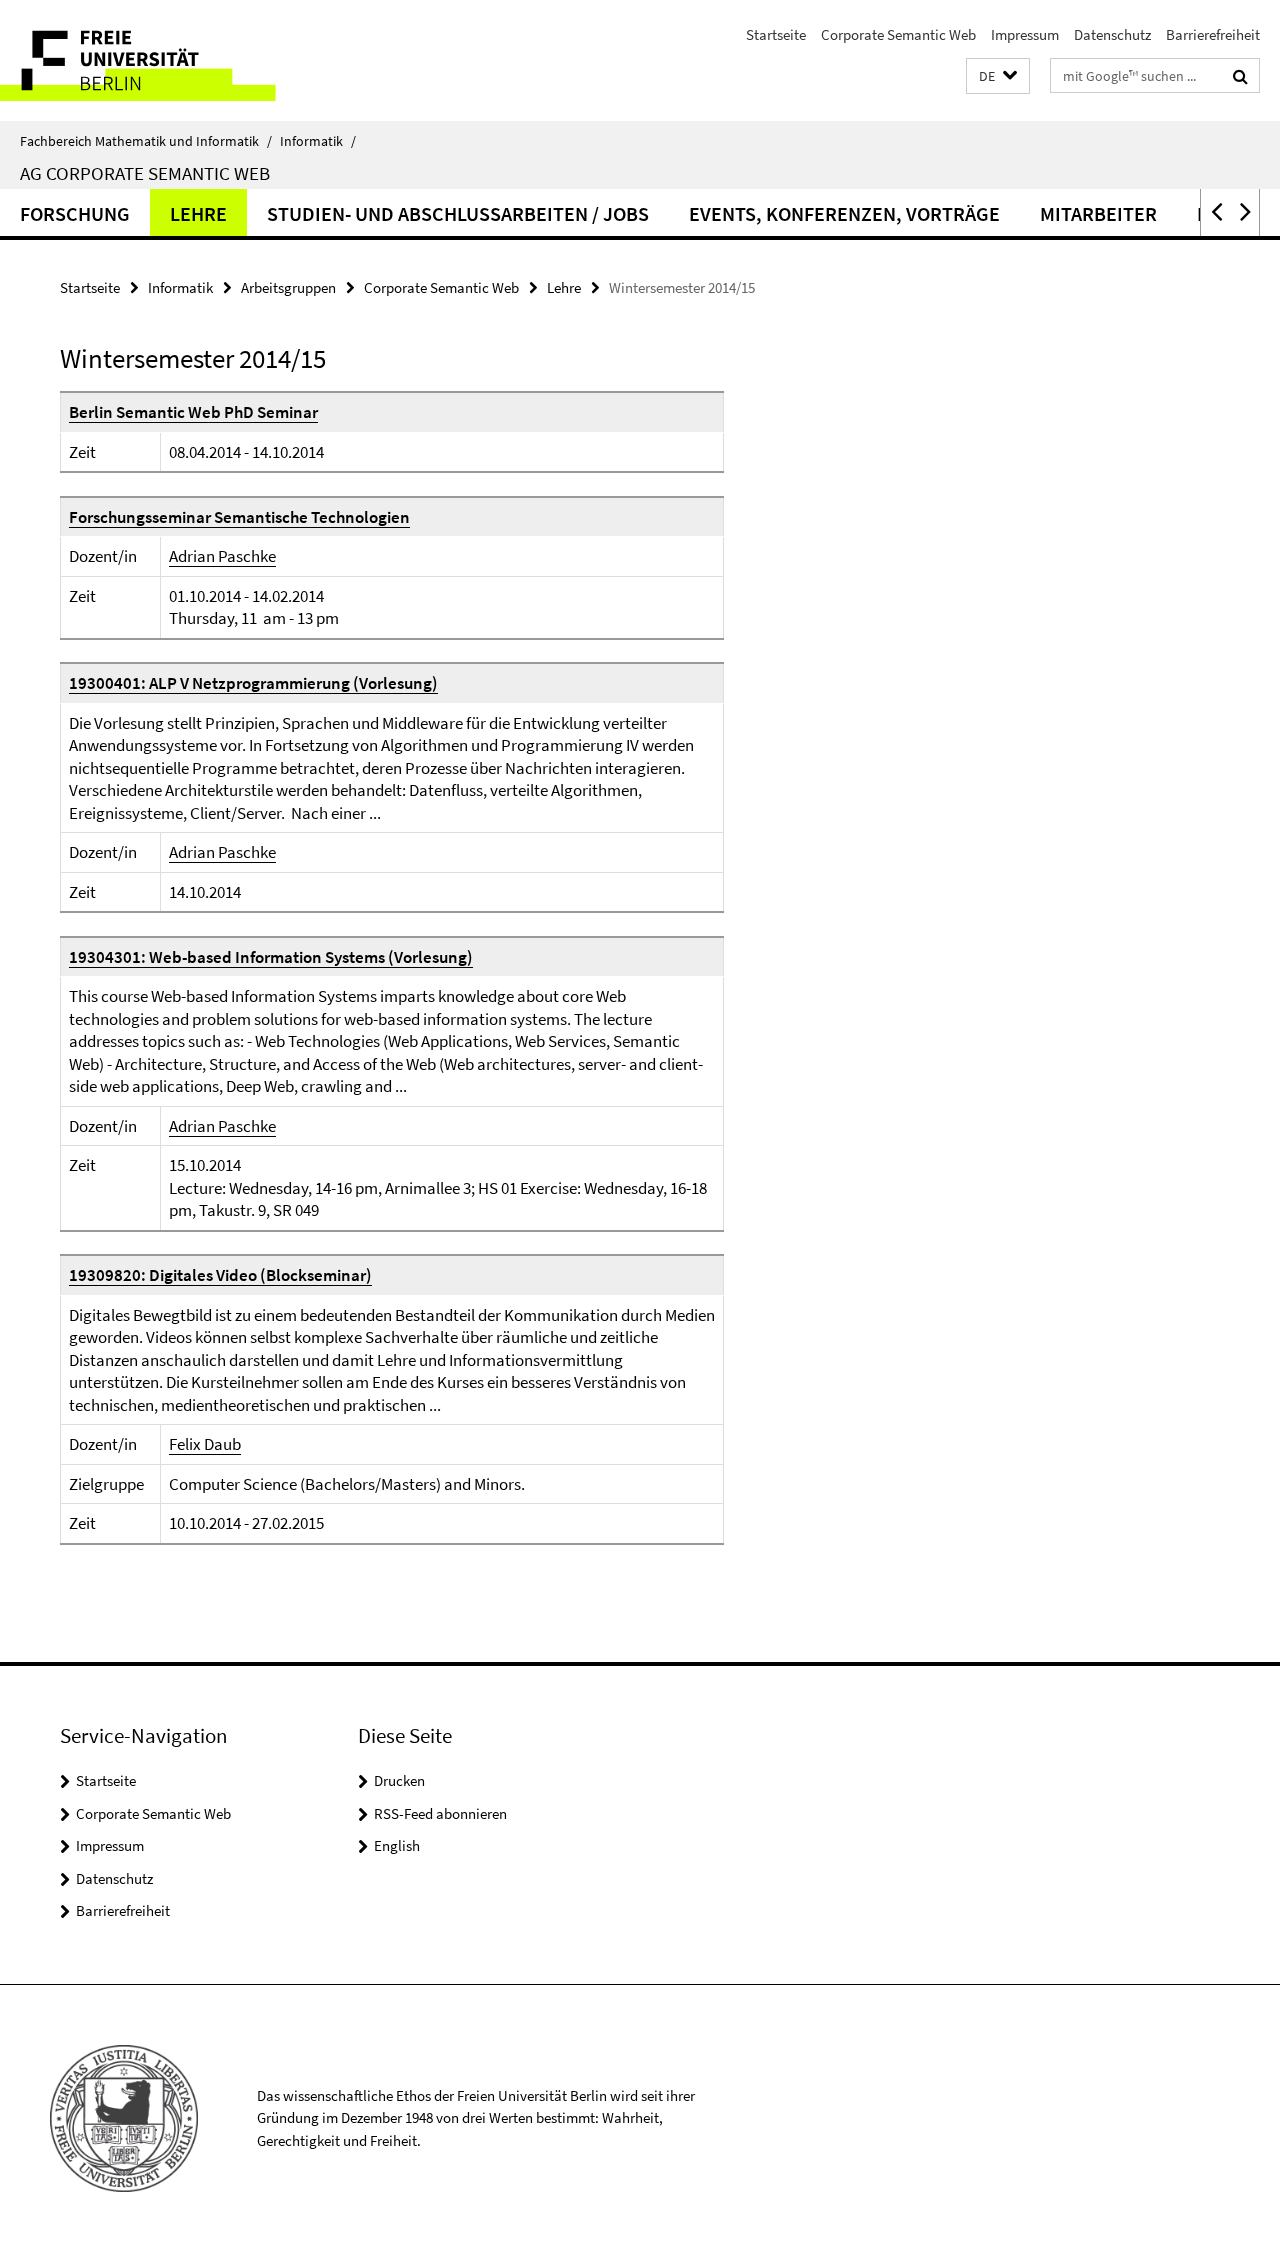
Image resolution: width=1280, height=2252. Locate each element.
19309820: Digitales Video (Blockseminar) (220, 1275)
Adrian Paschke (222, 556)
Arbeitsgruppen (288, 287)
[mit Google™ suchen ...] (1240, 76)
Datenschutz (1112, 34)
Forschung (75, 213)
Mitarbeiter (1098, 213)
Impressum (1025, 34)
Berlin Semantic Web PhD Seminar (193, 412)
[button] (998, 76)
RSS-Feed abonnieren (440, 1813)
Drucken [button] (399, 1780)
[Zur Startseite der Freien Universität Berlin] (167, 60)
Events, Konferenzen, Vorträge (844, 213)
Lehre (198, 213)
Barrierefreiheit (1213, 34)
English (397, 1845)
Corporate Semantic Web (898, 34)
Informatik (318, 141)
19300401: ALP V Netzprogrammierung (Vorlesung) (253, 683)
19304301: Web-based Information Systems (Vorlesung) (271, 957)
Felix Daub (205, 1444)
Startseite (776, 34)
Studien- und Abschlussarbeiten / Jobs (458, 213)
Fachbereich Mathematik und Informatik (146, 141)
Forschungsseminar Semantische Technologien (239, 517)
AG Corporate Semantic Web (145, 173)
